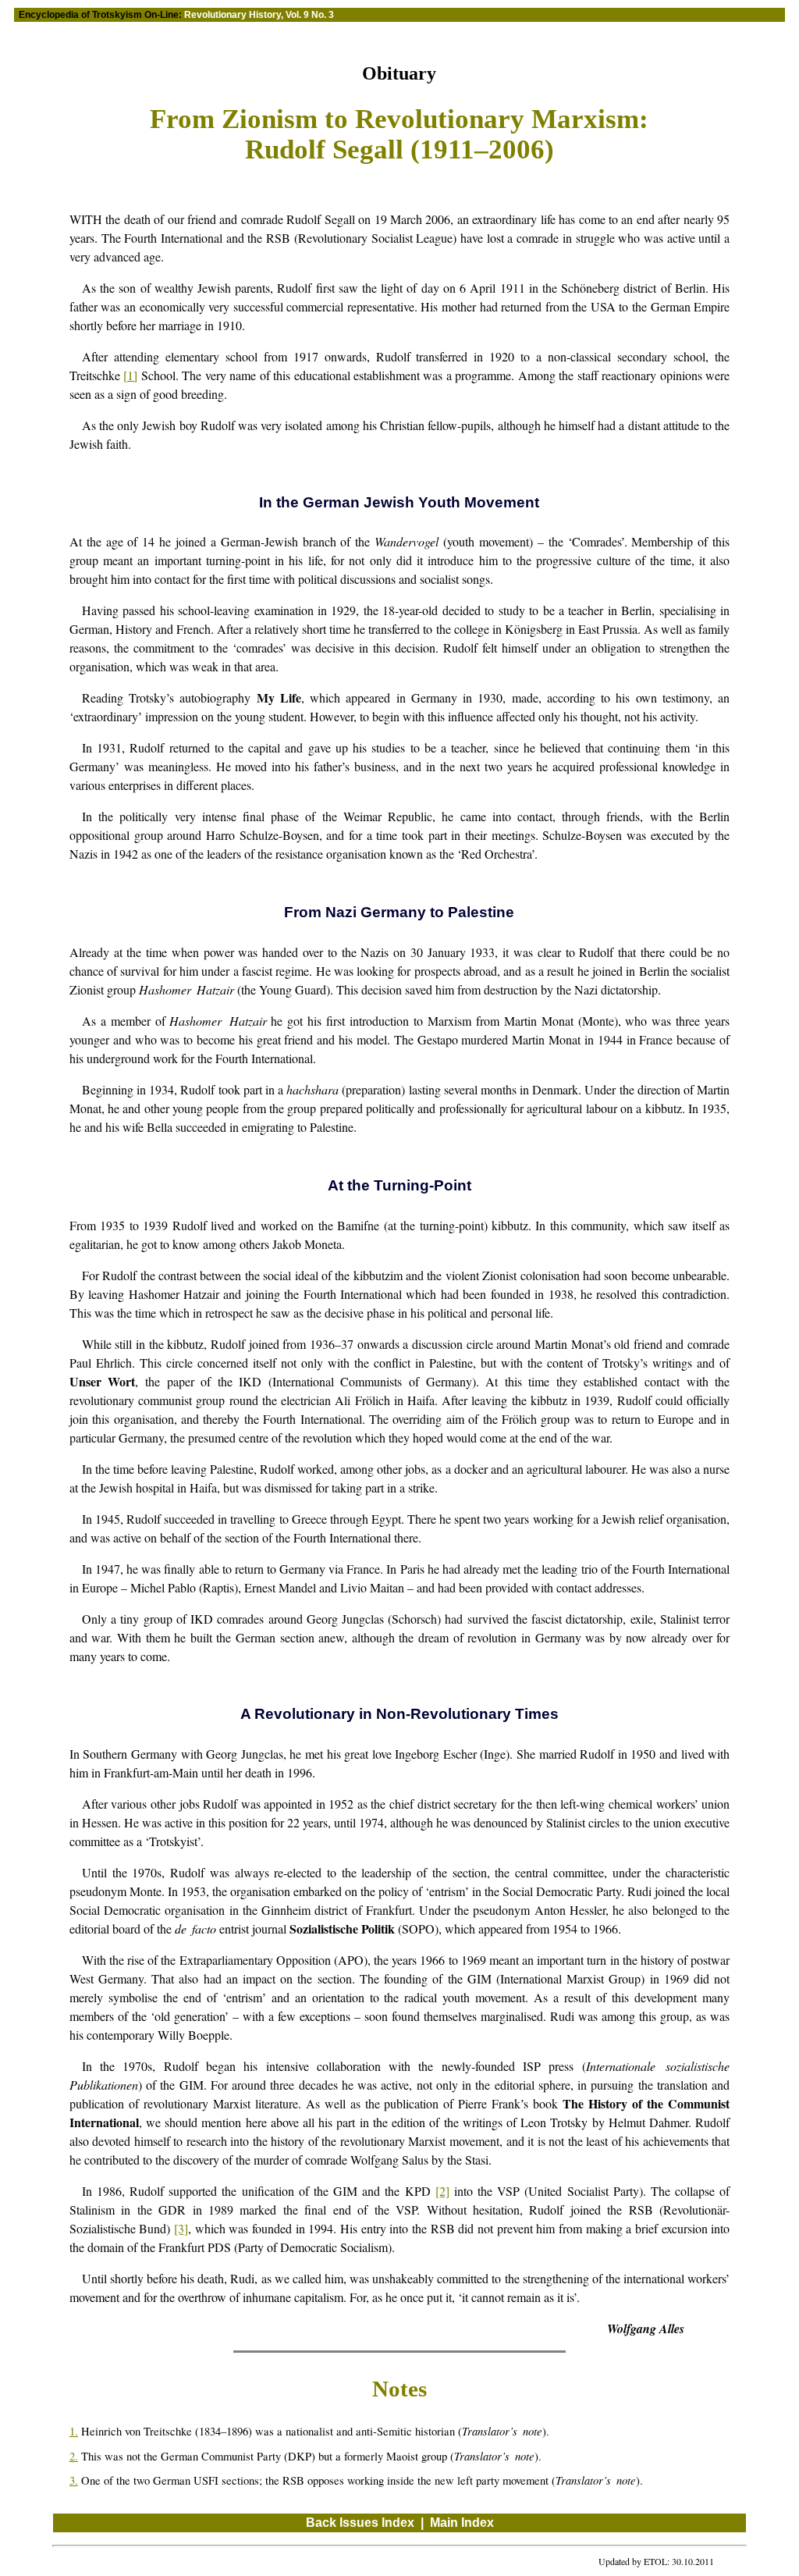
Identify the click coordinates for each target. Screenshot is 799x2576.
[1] (130, 375)
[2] (442, 2191)
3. (74, 2480)
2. (74, 2456)
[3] (181, 2228)
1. (74, 2431)
